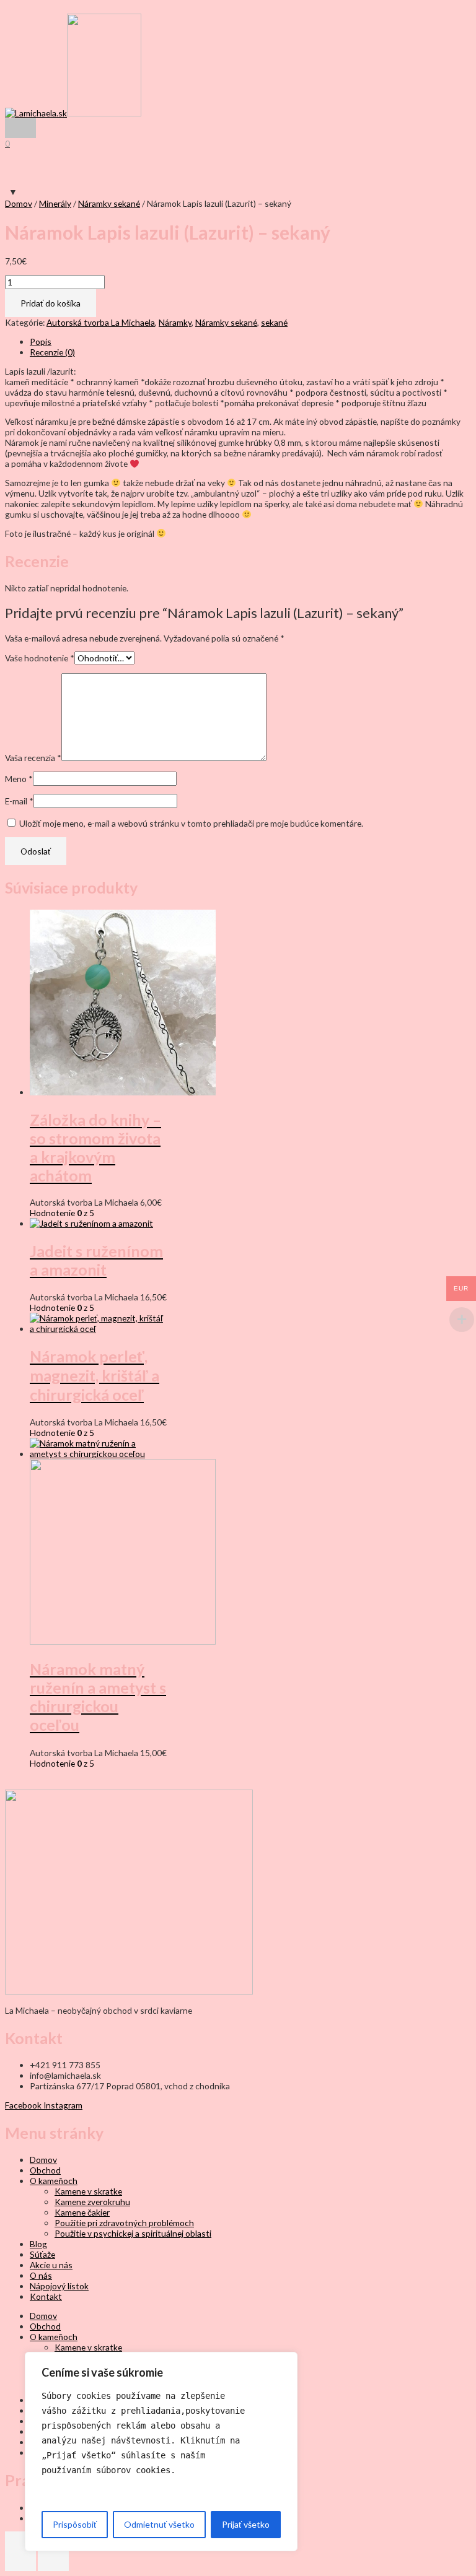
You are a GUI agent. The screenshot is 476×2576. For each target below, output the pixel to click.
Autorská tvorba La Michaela (101, 322)
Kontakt (46, 2296)
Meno (19, 779)
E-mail (19, 801)
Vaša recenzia (33, 758)
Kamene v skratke (88, 2191)
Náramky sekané (109, 203)
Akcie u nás (51, 2265)
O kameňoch (54, 2181)
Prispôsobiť (75, 2524)
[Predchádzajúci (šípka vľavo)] (20, 2561)
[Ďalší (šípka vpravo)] (53, 2561)
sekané (274, 322)
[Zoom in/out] (20, 2541)
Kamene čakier (82, 2212)
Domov (19, 203)
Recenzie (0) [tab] (52, 352)
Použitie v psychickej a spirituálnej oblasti (133, 2233)
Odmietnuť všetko (159, 2524)
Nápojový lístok (59, 2286)
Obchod (45, 2170)
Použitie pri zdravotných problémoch (124, 2223)
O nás (41, 2275)
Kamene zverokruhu (92, 2202)
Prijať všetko (246, 2524)
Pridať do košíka (51, 303)
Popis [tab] (41, 342)
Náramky (175, 322)
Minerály (55, 203)
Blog (38, 2244)
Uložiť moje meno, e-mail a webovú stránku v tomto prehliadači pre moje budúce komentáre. (191, 823)
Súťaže (42, 2254)
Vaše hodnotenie (40, 658)
